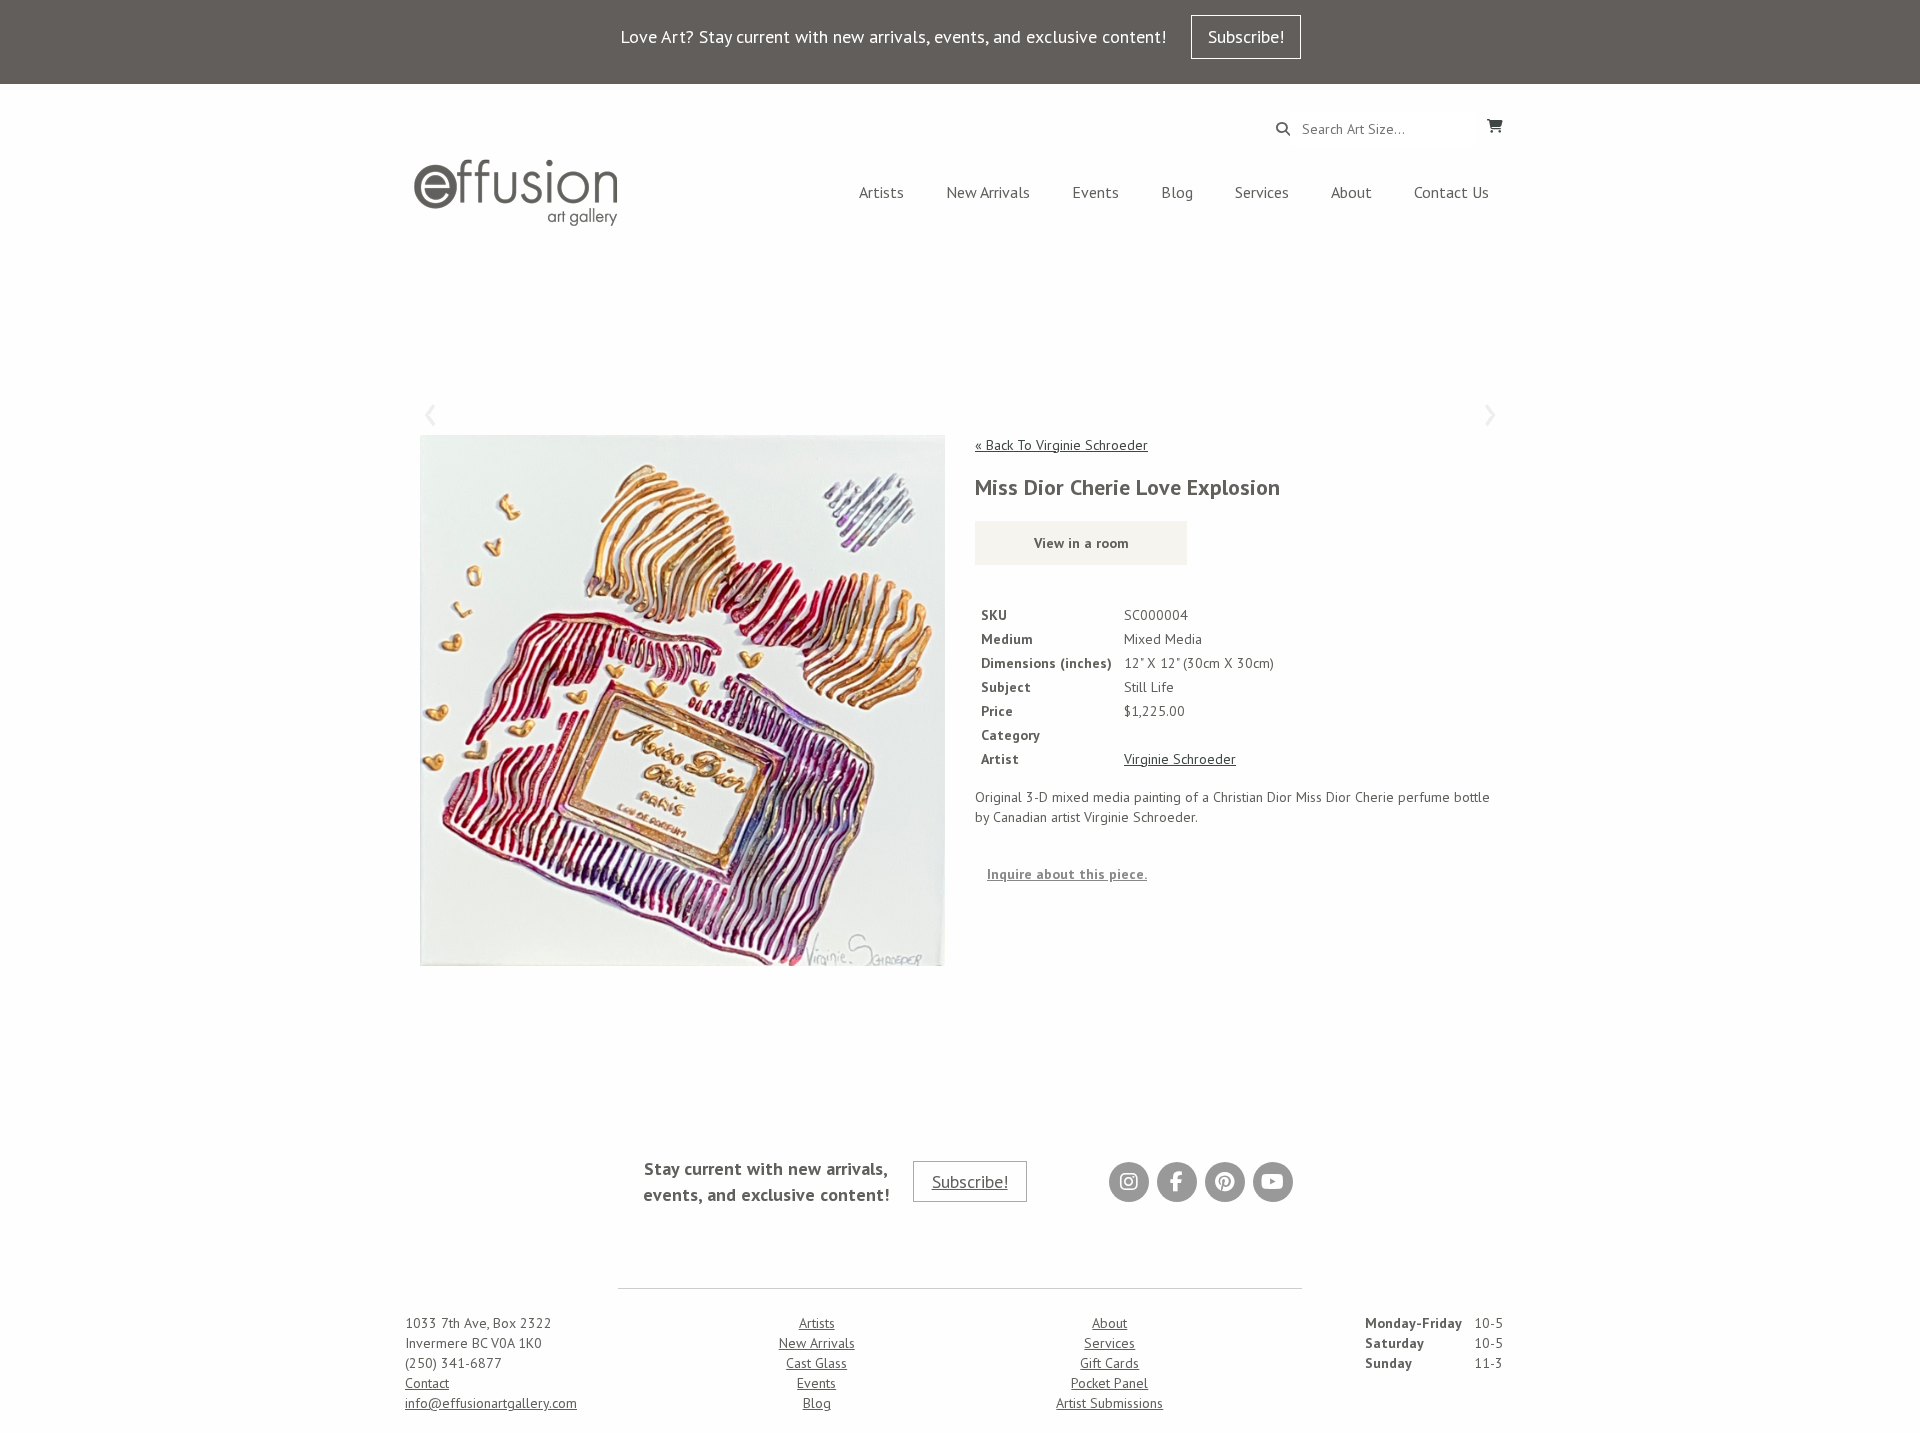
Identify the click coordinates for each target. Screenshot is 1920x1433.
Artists (881, 192)
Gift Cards (1109, 1363)
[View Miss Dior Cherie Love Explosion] (682, 701)
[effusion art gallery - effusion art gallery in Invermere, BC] (516, 192)
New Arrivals (988, 192)
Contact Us (1451, 192)
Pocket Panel (1109, 1383)
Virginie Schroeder (1180, 759)
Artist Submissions (1109, 1403)
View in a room (1081, 543)
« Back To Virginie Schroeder (1061, 445)
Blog (1177, 192)
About (1351, 192)
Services (1262, 192)
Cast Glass (816, 1363)
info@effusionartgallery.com (491, 1403)
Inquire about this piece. (1067, 874)
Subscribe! (1246, 36)
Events (1095, 192)
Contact (427, 1383)
